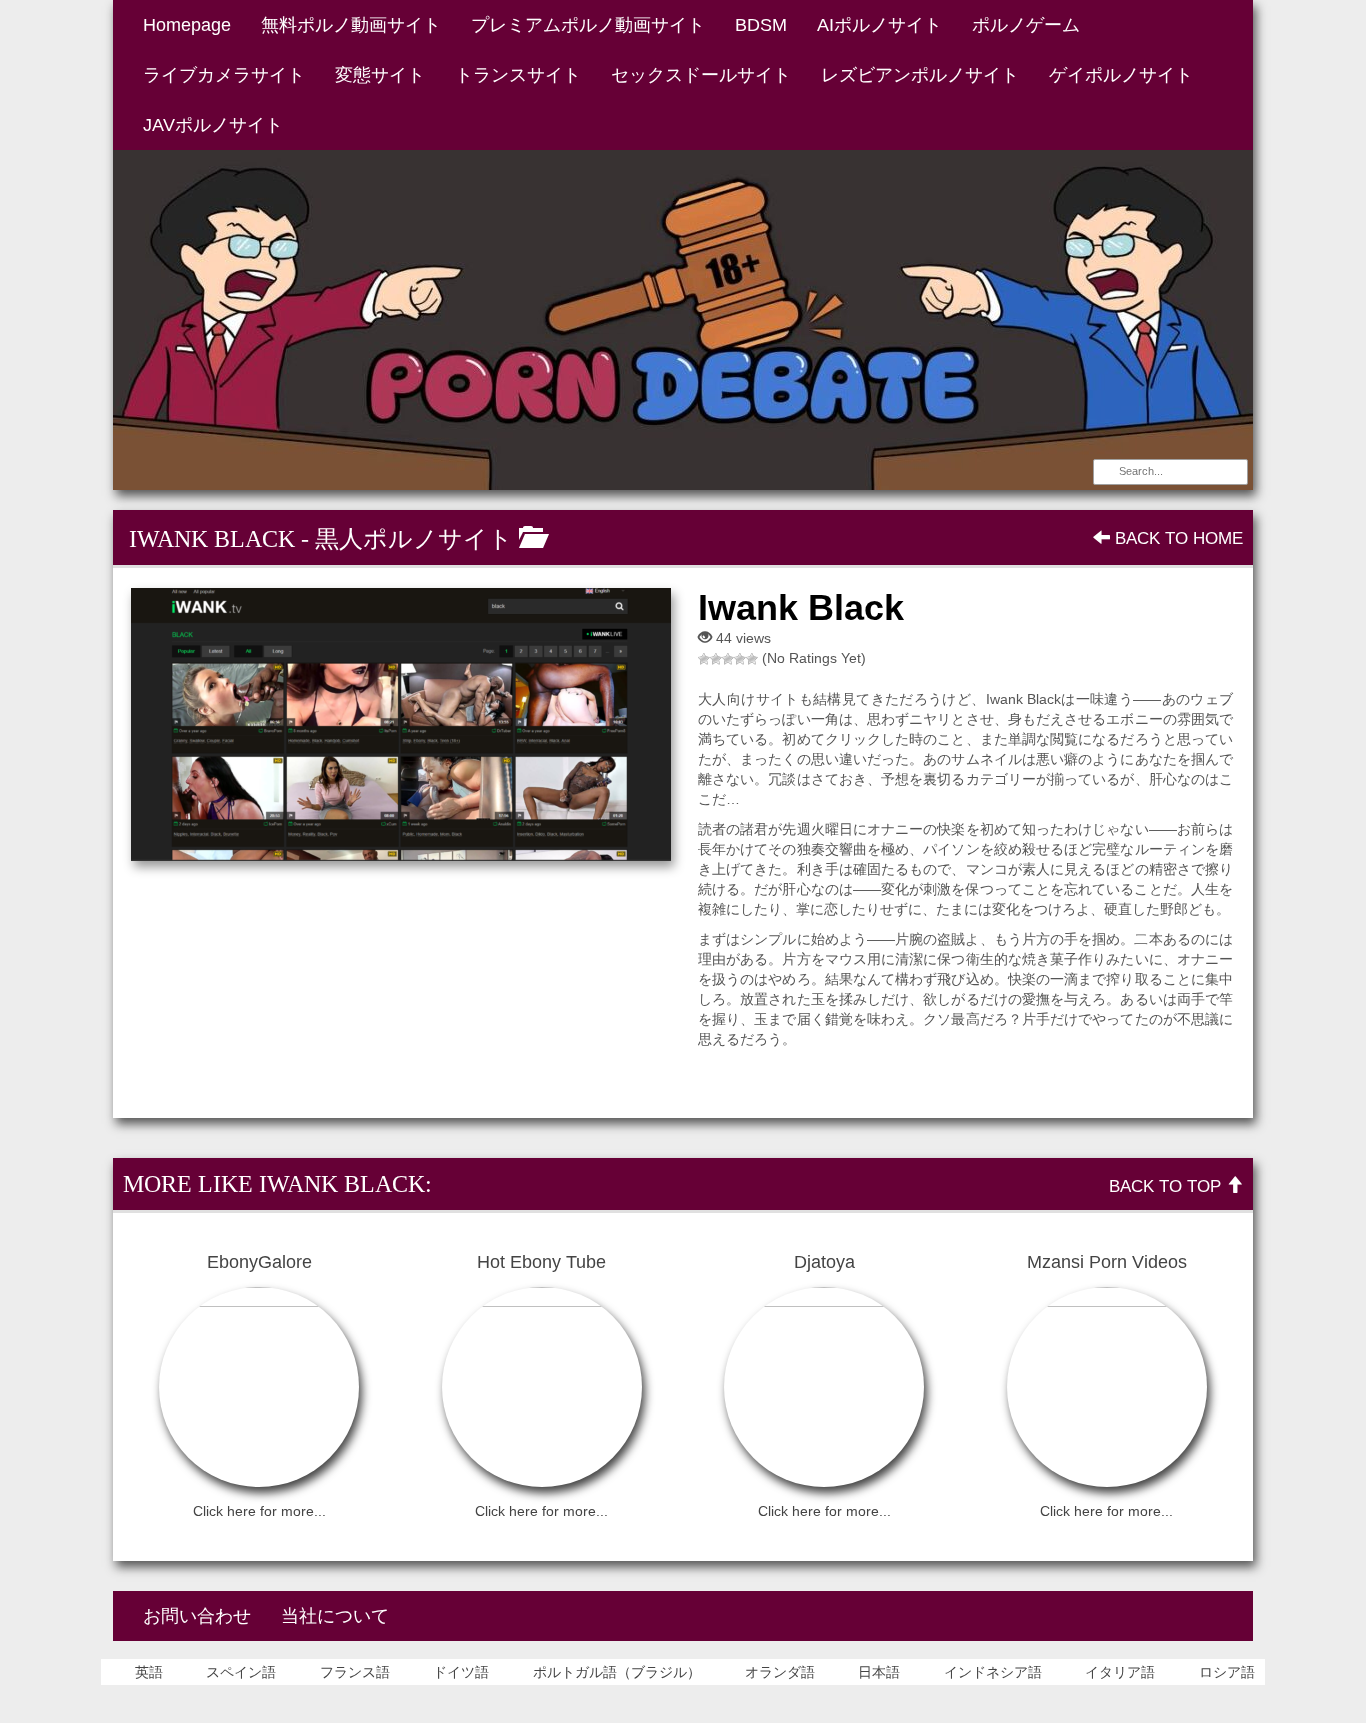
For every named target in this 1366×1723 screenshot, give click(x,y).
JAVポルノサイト (213, 125)
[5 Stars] (752, 659)
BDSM (761, 25)
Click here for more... (259, 1511)
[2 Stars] (716, 659)
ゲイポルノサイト (1121, 75)
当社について (335, 1616)
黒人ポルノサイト (414, 539)
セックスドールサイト (701, 75)
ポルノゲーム (1026, 25)
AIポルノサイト (879, 25)
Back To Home (1176, 538)
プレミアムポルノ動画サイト (588, 25)
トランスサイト (518, 75)
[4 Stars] (740, 659)
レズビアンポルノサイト (920, 75)
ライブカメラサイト (224, 75)
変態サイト (380, 75)
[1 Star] (704, 659)
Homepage (187, 25)
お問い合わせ (197, 1616)
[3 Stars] (728, 659)
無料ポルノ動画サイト (351, 25)
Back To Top (1167, 1186)
